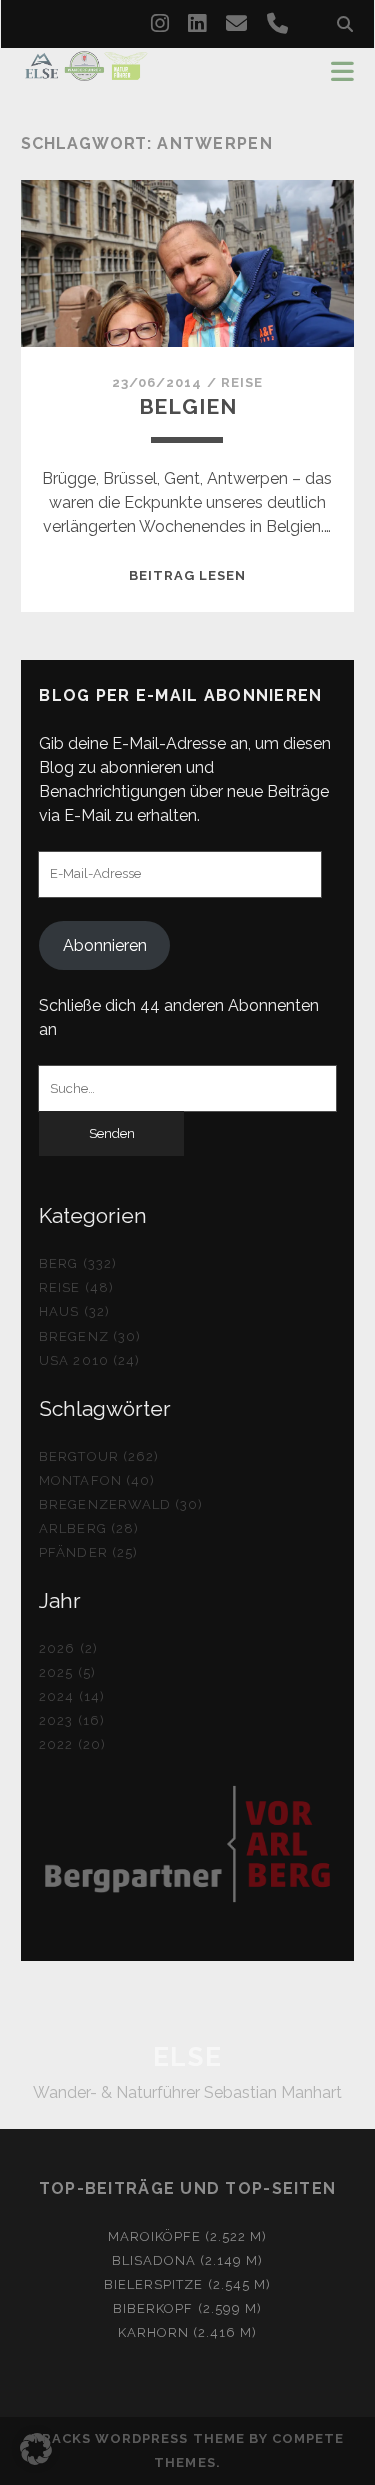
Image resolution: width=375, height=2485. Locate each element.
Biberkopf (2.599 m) (187, 2308)
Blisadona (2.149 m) (188, 2260)
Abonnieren (105, 945)
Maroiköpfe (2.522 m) (188, 2236)
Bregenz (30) (90, 1336)
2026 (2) (68, 1648)
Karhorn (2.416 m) (188, 2332)
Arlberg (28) (89, 1528)
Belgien (188, 406)
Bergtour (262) (99, 1456)
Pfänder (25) (88, 1552)
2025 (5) (67, 1672)
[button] (36, 2449)
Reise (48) (76, 1287)
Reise (242, 382)
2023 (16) (71, 1720)
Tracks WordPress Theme (138, 2438)
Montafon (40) (97, 1480)
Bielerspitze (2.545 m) (187, 2284)
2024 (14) (71, 1696)
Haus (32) (74, 1311)
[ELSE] (86, 72)
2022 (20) (72, 1744)
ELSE (187, 2057)
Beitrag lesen (188, 575)
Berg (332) (77, 1263)
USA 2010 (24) (89, 1360)
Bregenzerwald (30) (121, 1504)
